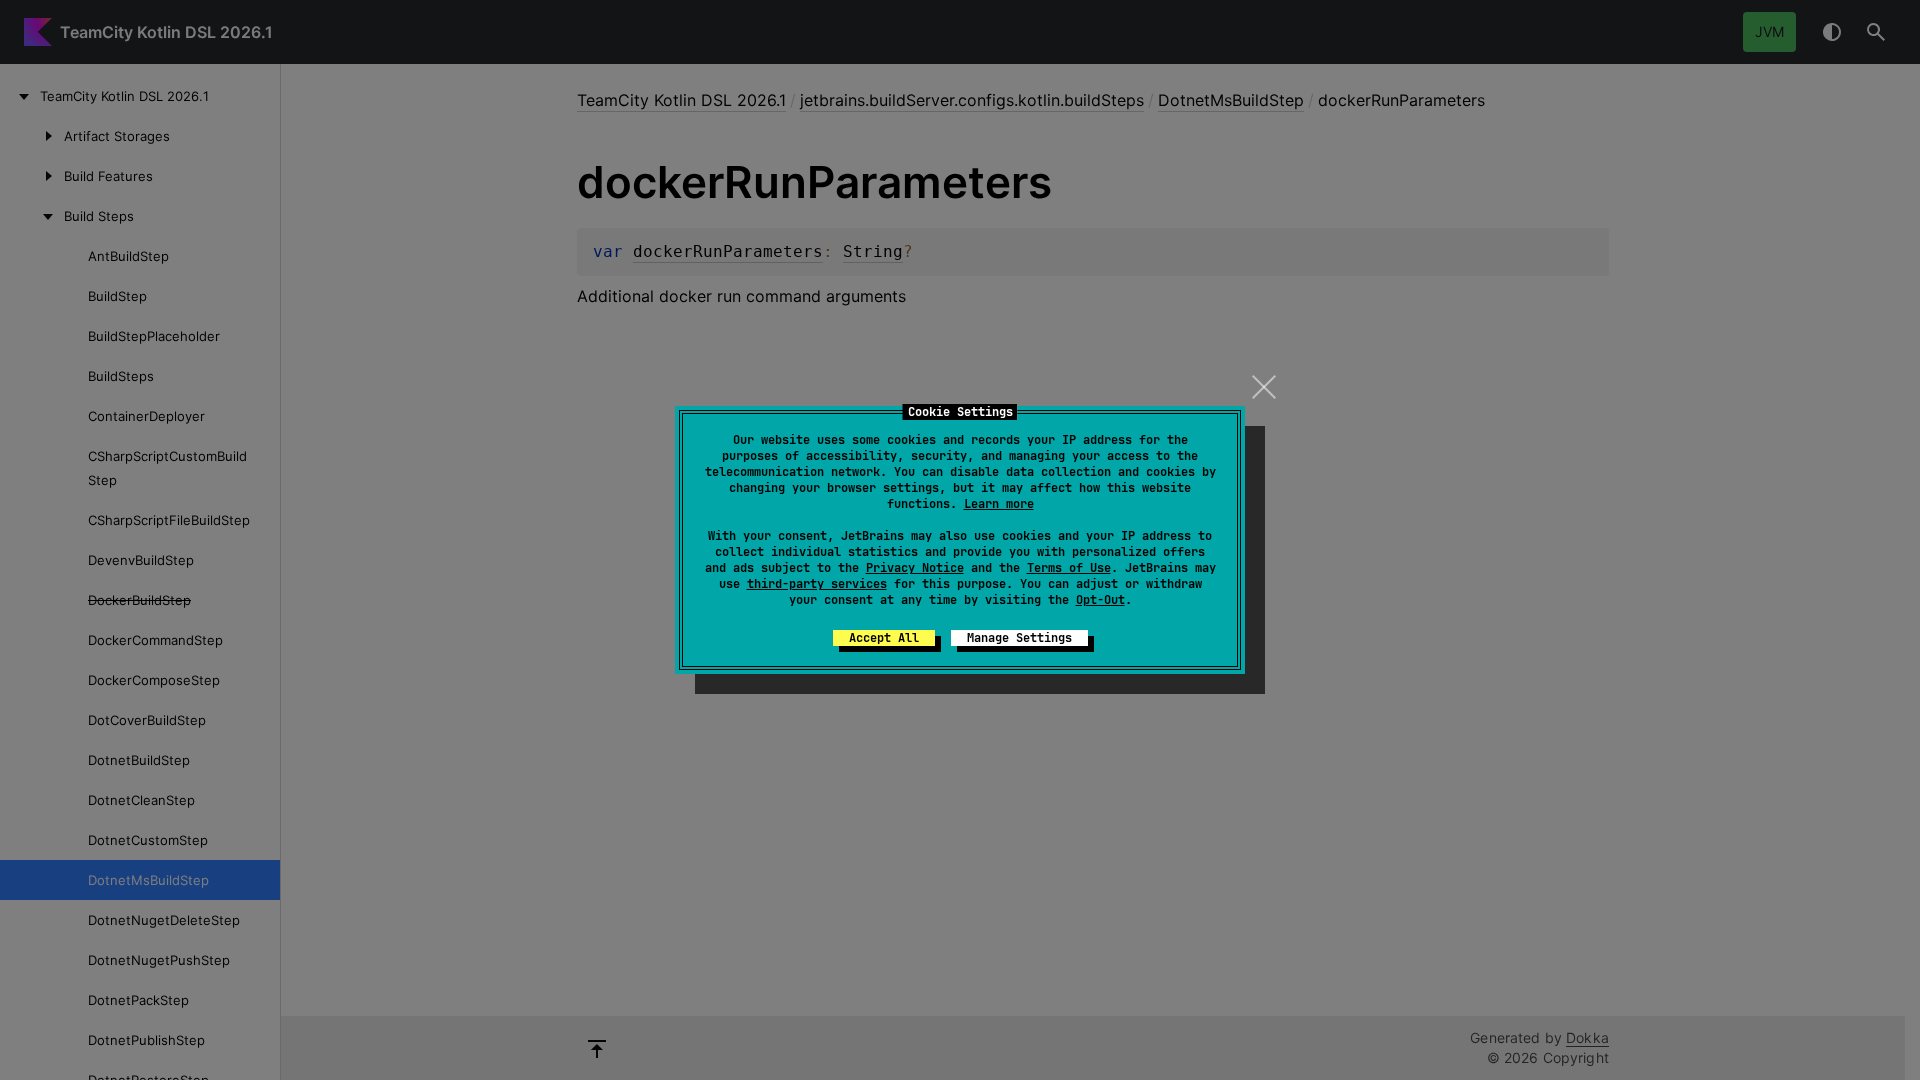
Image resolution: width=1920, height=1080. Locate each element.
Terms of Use (1069, 568)
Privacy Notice (915, 568)
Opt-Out (1100, 600)
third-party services (817, 584)
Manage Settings (1019, 638)
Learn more (999, 504)
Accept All (884, 638)
